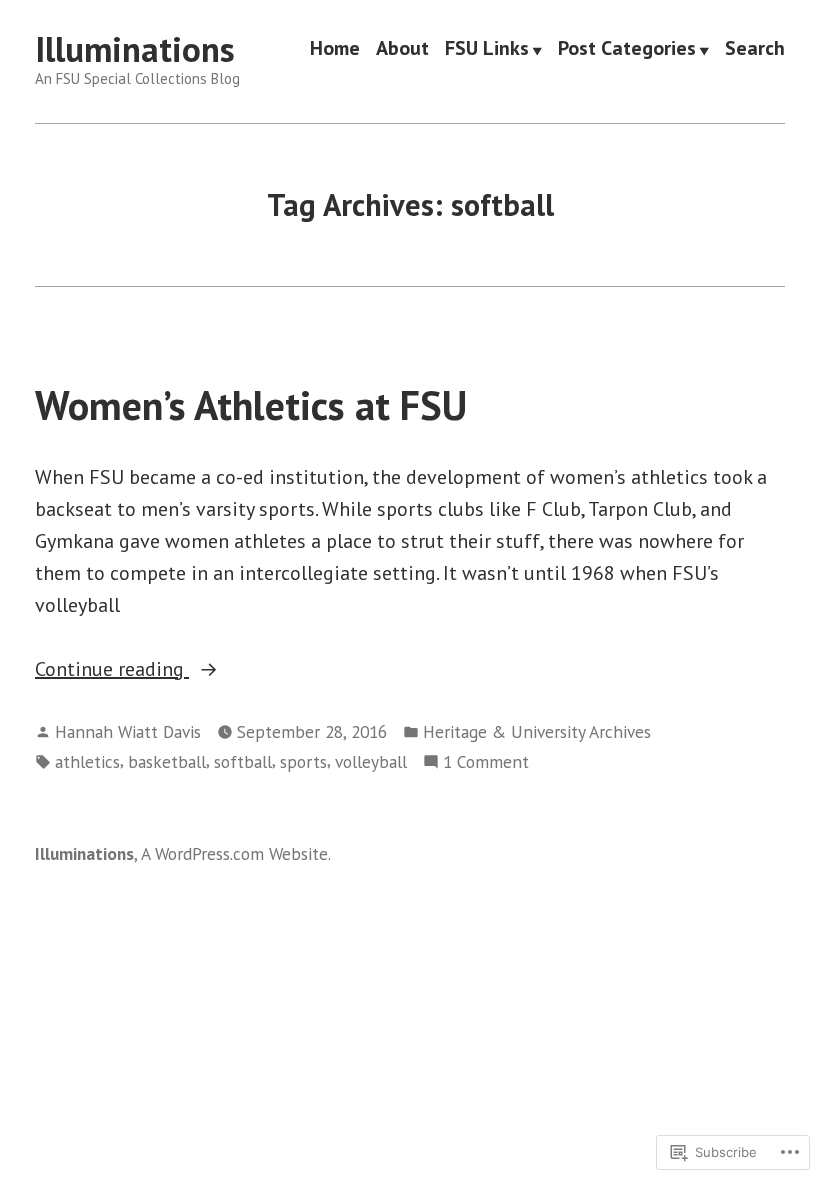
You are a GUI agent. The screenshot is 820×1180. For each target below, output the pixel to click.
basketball (167, 761)
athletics (87, 761)
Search (755, 50)
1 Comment (486, 762)
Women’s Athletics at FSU (251, 405)
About (402, 50)
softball (243, 761)
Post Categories (627, 50)
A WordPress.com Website (234, 853)
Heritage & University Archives (537, 731)
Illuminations (135, 49)
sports (303, 761)
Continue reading (112, 670)
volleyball (371, 761)
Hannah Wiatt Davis (128, 731)
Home (335, 50)
